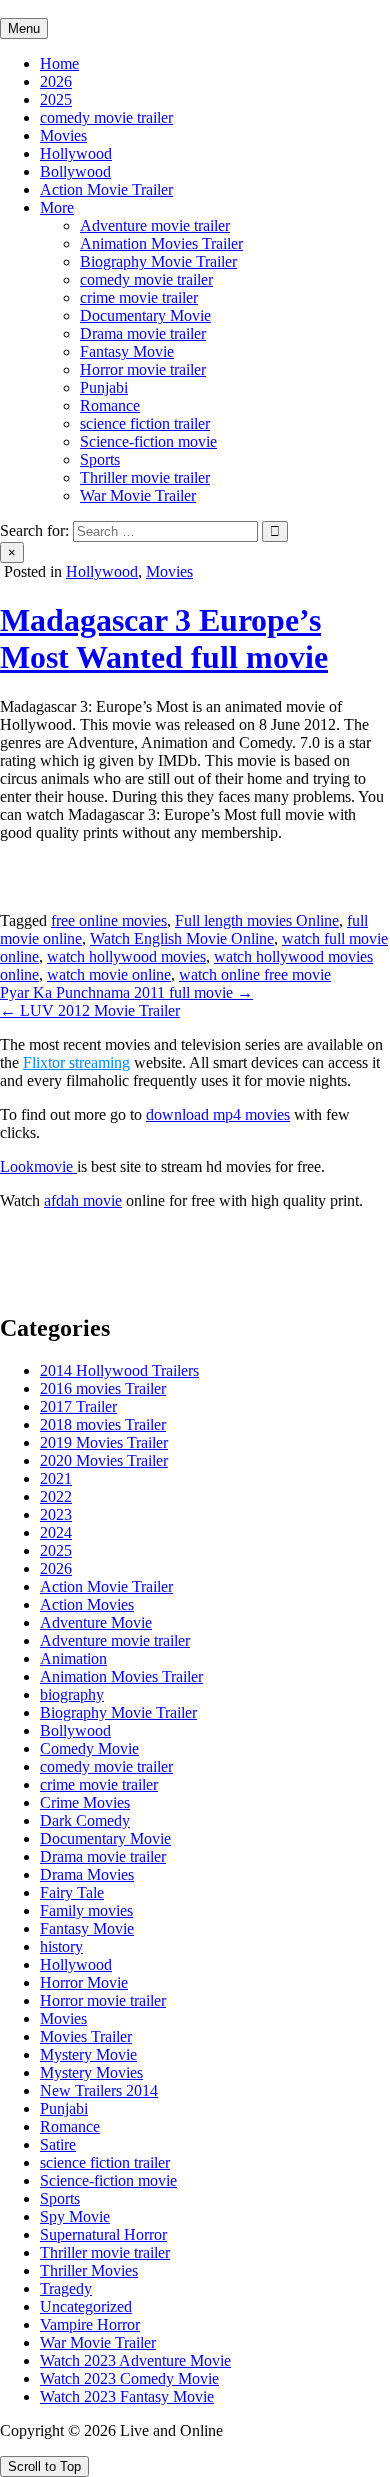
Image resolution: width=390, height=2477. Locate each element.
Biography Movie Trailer (158, 261)
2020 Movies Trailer (104, 1460)
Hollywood (76, 153)
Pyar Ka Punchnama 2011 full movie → (126, 992)
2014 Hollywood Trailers (119, 1370)
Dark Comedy (85, 1820)
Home (59, 63)
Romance (110, 405)
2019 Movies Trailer (104, 1442)
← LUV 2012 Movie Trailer (90, 1010)
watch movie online (109, 974)
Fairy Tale (72, 1892)
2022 (56, 1496)
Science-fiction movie (148, 441)
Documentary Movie (145, 315)
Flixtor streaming (76, 1062)
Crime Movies (85, 1802)
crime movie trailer (139, 297)
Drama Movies (87, 1874)
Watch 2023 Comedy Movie (129, 2378)
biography (72, 1694)
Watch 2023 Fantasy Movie (127, 2396)
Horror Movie (84, 1982)
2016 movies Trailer (103, 1388)
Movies (63, 135)
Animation (73, 1658)
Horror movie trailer (143, 369)
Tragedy (66, 2288)
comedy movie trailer (106, 117)
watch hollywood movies (126, 956)
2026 (56, 81)
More (57, 207)
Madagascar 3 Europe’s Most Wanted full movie (164, 638)
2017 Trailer (78, 1406)
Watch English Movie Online (182, 938)
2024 (56, 1532)
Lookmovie (38, 1166)
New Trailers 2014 (99, 2090)
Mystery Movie (88, 2054)
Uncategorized (86, 2306)
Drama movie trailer (143, 333)
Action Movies (87, 1604)
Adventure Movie (96, 1622)
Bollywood (75, 171)
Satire (58, 2144)
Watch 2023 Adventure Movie (135, 2360)
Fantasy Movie (127, 351)
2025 (56, 99)
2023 (56, 1514)
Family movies (86, 1910)
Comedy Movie (89, 1748)
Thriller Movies (89, 2270)
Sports (100, 459)
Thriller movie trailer (145, 477)
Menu (24, 28)
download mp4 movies (218, 1114)
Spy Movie (75, 2216)
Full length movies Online (257, 920)
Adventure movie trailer (155, 225)
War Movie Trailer (138, 495)
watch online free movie (255, 974)
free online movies (109, 920)
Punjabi (104, 387)
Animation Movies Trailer (161, 243)
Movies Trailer (86, 2036)
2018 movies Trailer (103, 1424)
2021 (56, 1478)
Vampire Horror (90, 2324)
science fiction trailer (145, 423)
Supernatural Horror (103, 2234)
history (61, 1946)
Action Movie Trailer (106, 189)
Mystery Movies (91, 2072)
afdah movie (83, 1200)
